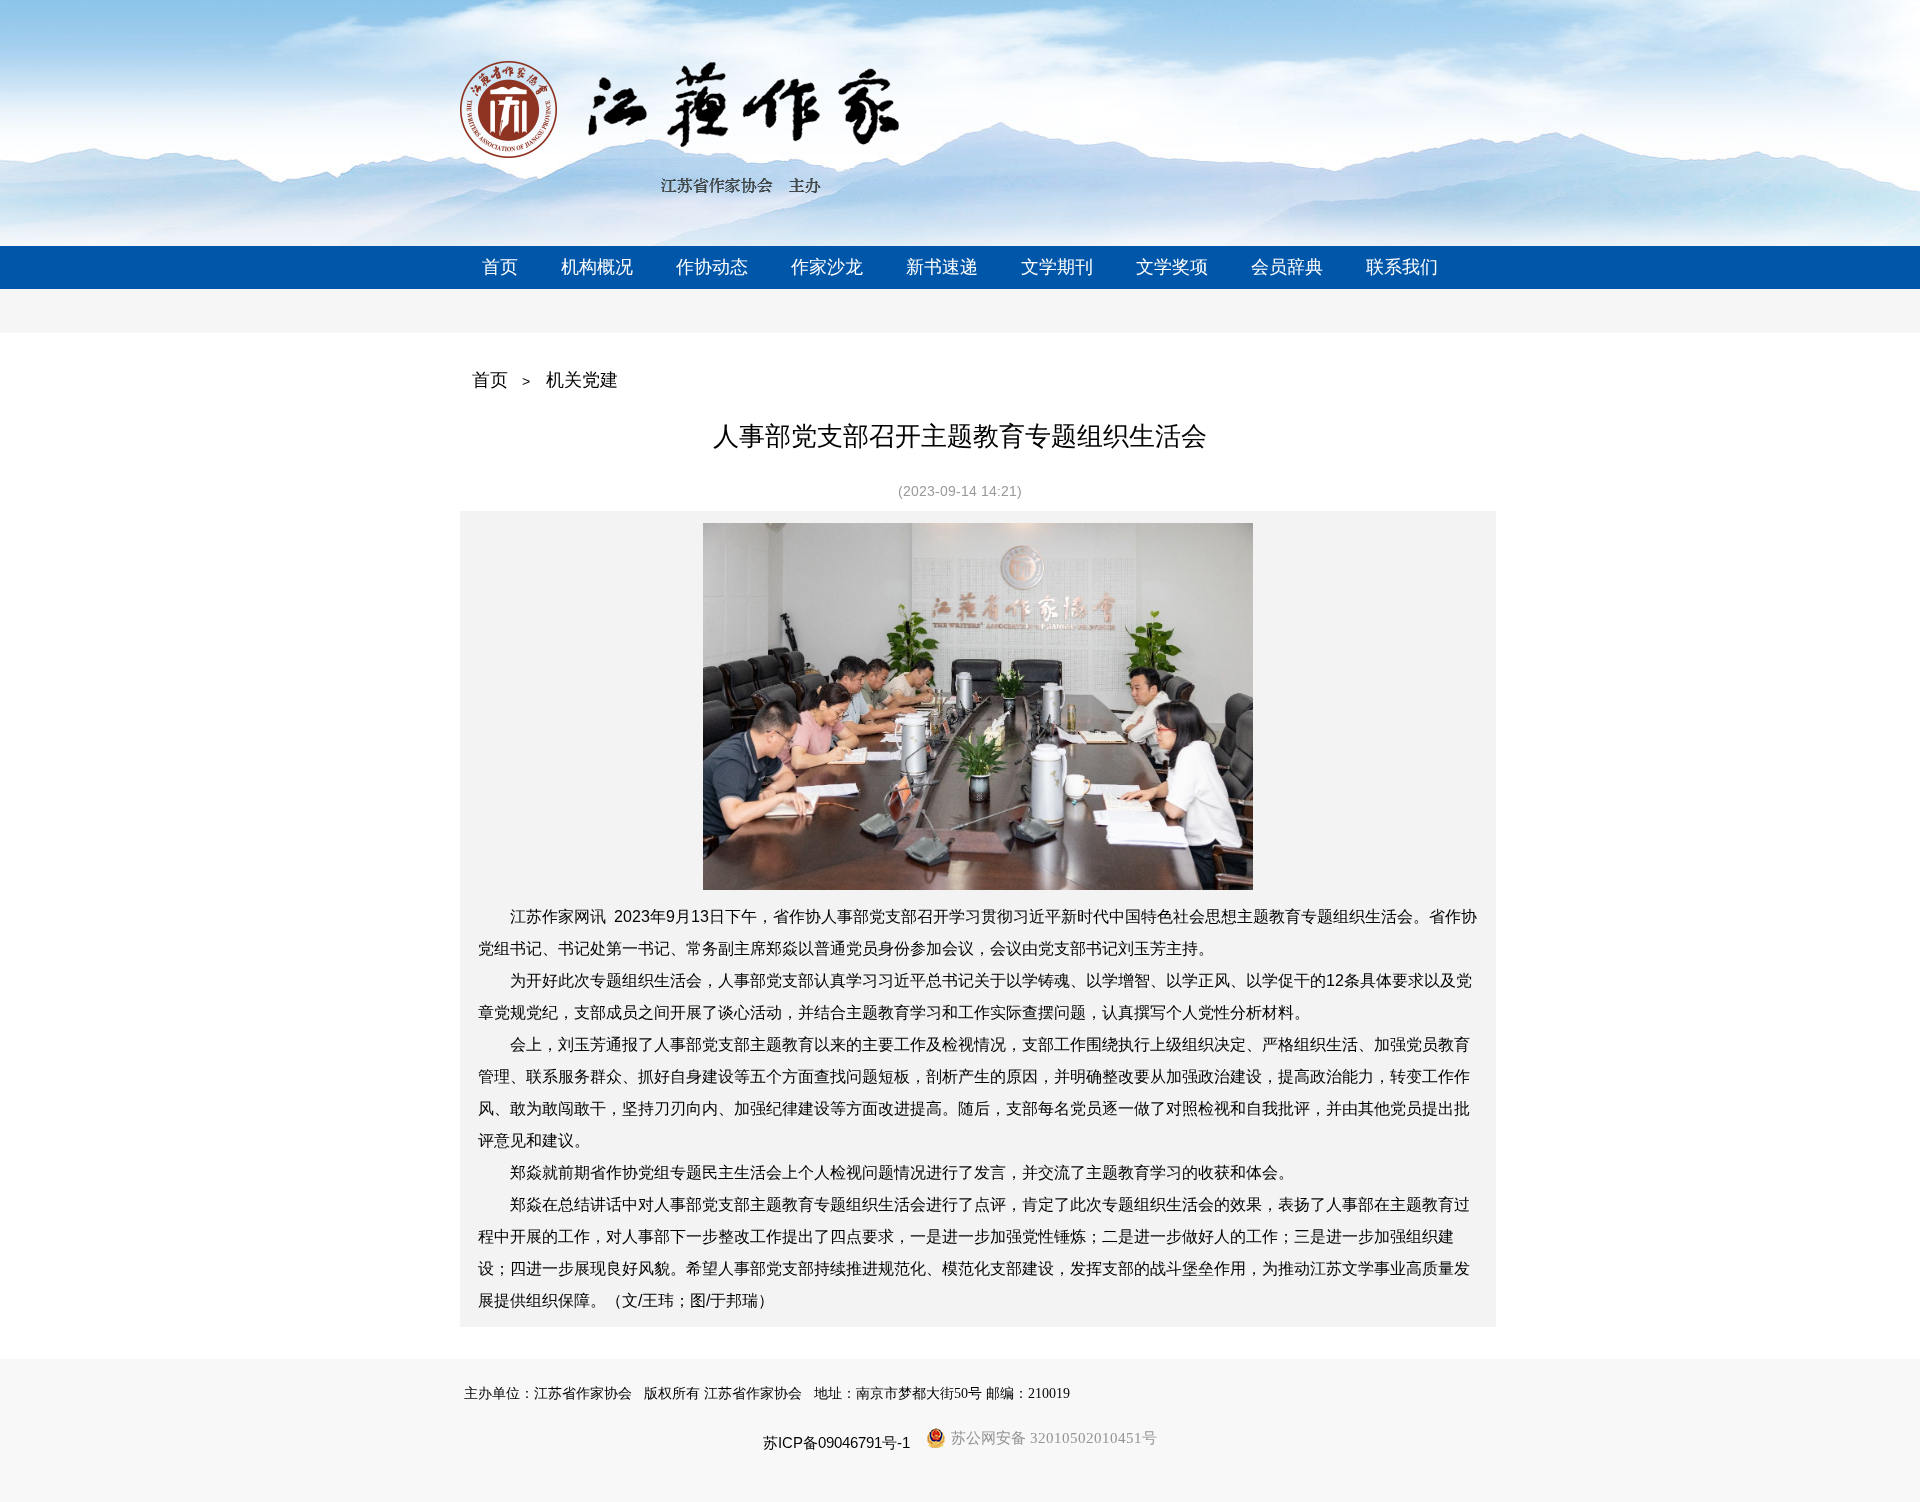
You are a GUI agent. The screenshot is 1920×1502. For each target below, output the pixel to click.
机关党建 (582, 380)
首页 (490, 380)
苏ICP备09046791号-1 (836, 1442)
